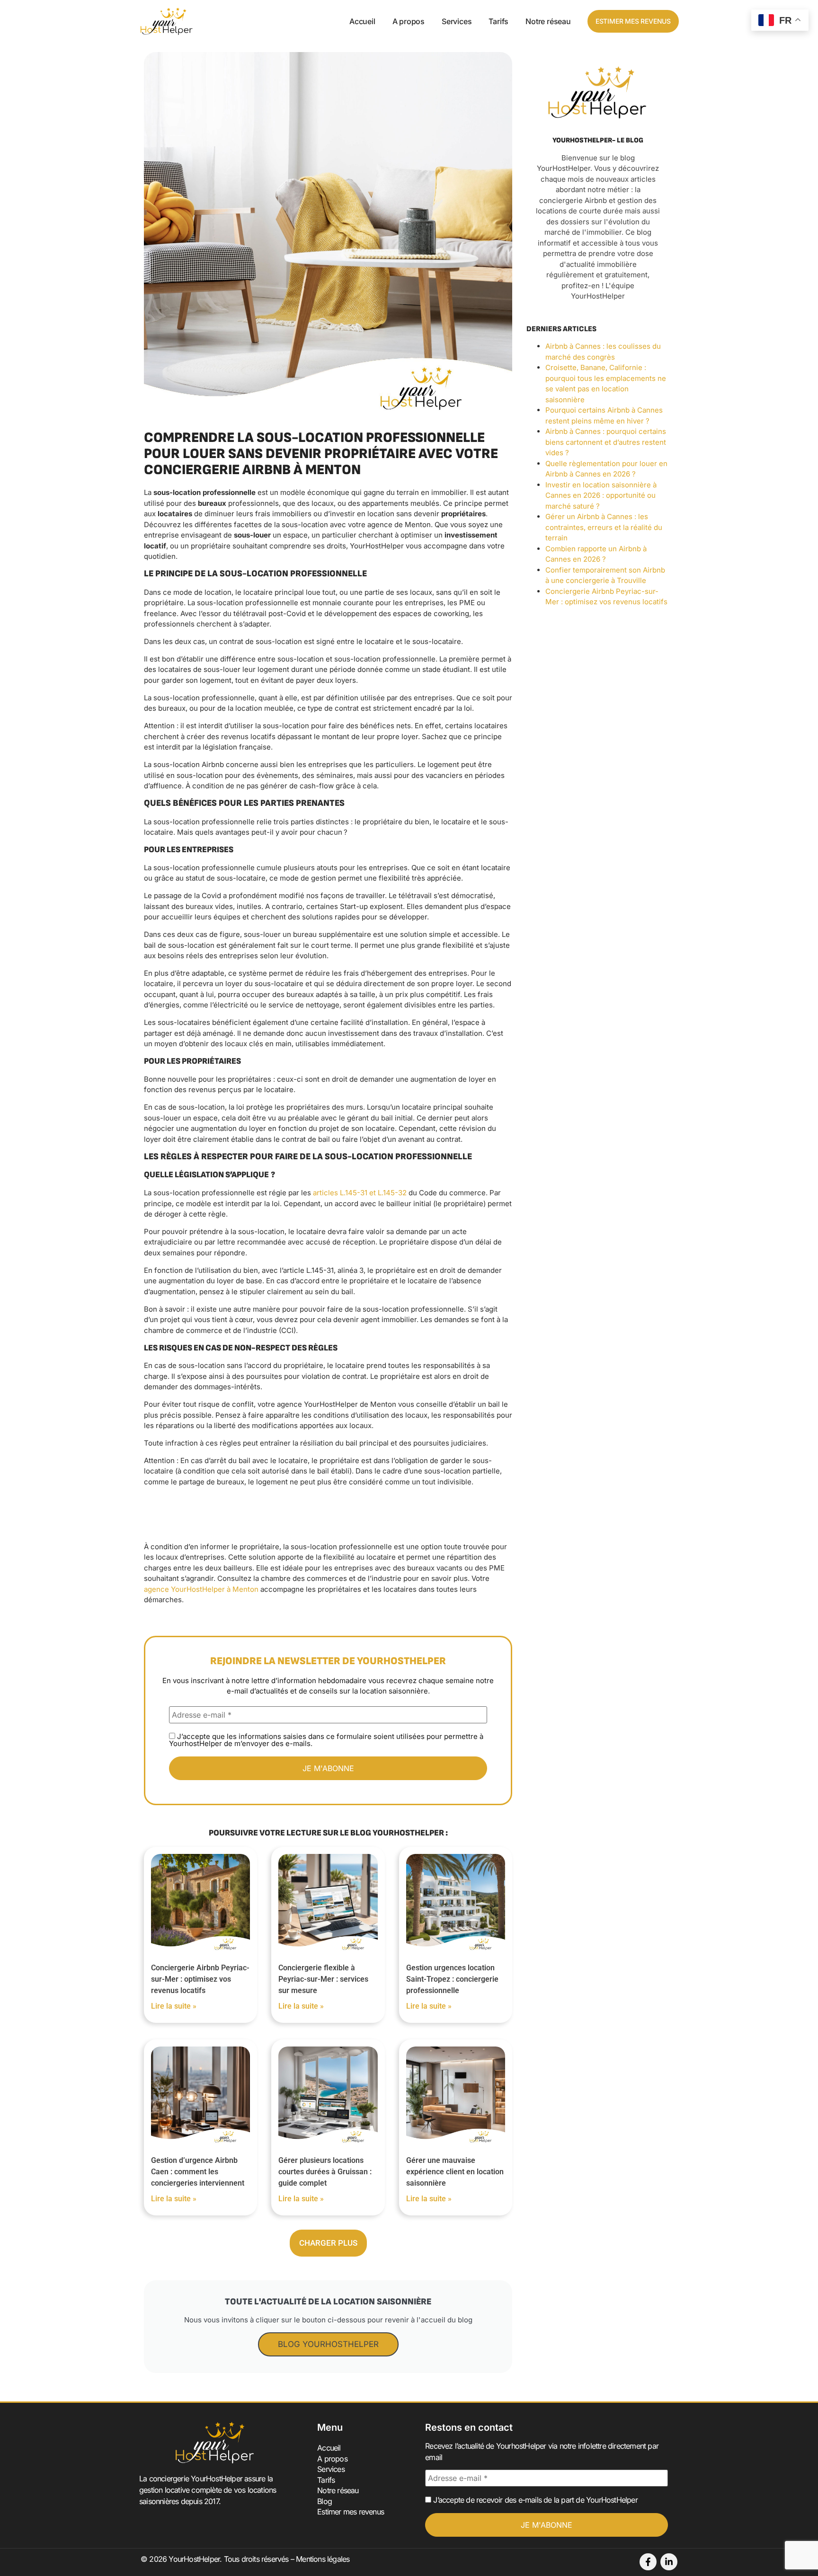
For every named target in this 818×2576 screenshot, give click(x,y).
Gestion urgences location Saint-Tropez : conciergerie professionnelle (452, 1979)
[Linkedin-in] (669, 2562)
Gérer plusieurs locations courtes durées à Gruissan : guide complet (325, 2172)
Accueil (362, 21)
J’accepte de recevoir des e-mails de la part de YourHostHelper (534, 2500)
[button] (328, 2243)
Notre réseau (548, 21)
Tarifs (498, 21)
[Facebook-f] (648, 2562)
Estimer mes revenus (351, 2512)
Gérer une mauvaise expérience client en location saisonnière (455, 2172)
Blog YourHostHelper (328, 2344)
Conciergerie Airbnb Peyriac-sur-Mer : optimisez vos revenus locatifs (200, 1979)
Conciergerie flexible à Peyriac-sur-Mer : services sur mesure (323, 1979)
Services (457, 21)
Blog (325, 2501)
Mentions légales (323, 2559)
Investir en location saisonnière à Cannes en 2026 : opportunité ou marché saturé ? (601, 495)
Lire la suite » (174, 2006)
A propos (409, 21)
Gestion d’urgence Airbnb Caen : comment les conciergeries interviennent (198, 2172)
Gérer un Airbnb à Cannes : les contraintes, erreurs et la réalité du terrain (604, 527)
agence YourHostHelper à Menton (201, 1589)
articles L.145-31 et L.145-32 (361, 1193)
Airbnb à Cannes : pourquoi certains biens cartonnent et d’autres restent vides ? (606, 442)
